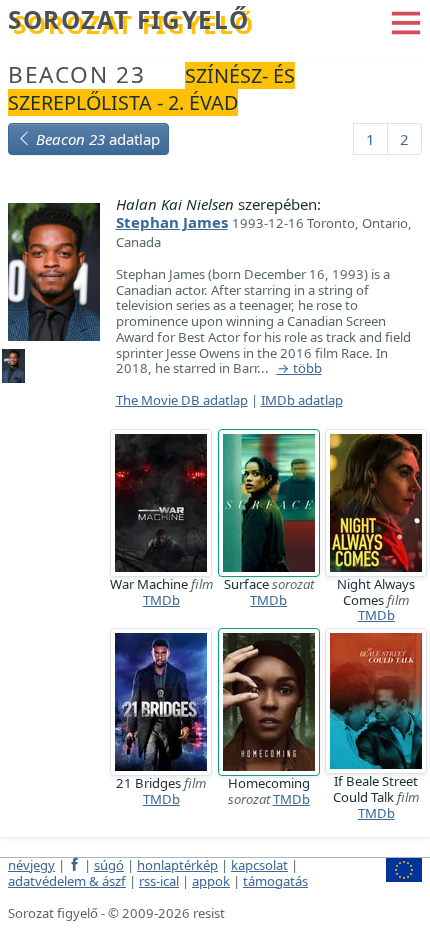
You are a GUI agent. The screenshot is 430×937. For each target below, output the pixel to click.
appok (211, 881)
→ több (299, 369)
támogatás (275, 881)
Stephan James (172, 222)
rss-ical (159, 881)
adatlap (98, 139)
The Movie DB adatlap (182, 400)
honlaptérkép (177, 865)
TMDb (161, 600)
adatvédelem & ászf (67, 881)
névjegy (31, 865)
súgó (109, 865)
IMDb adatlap (302, 400)
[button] (406, 21)
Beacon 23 (76, 74)
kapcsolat (259, 865)
